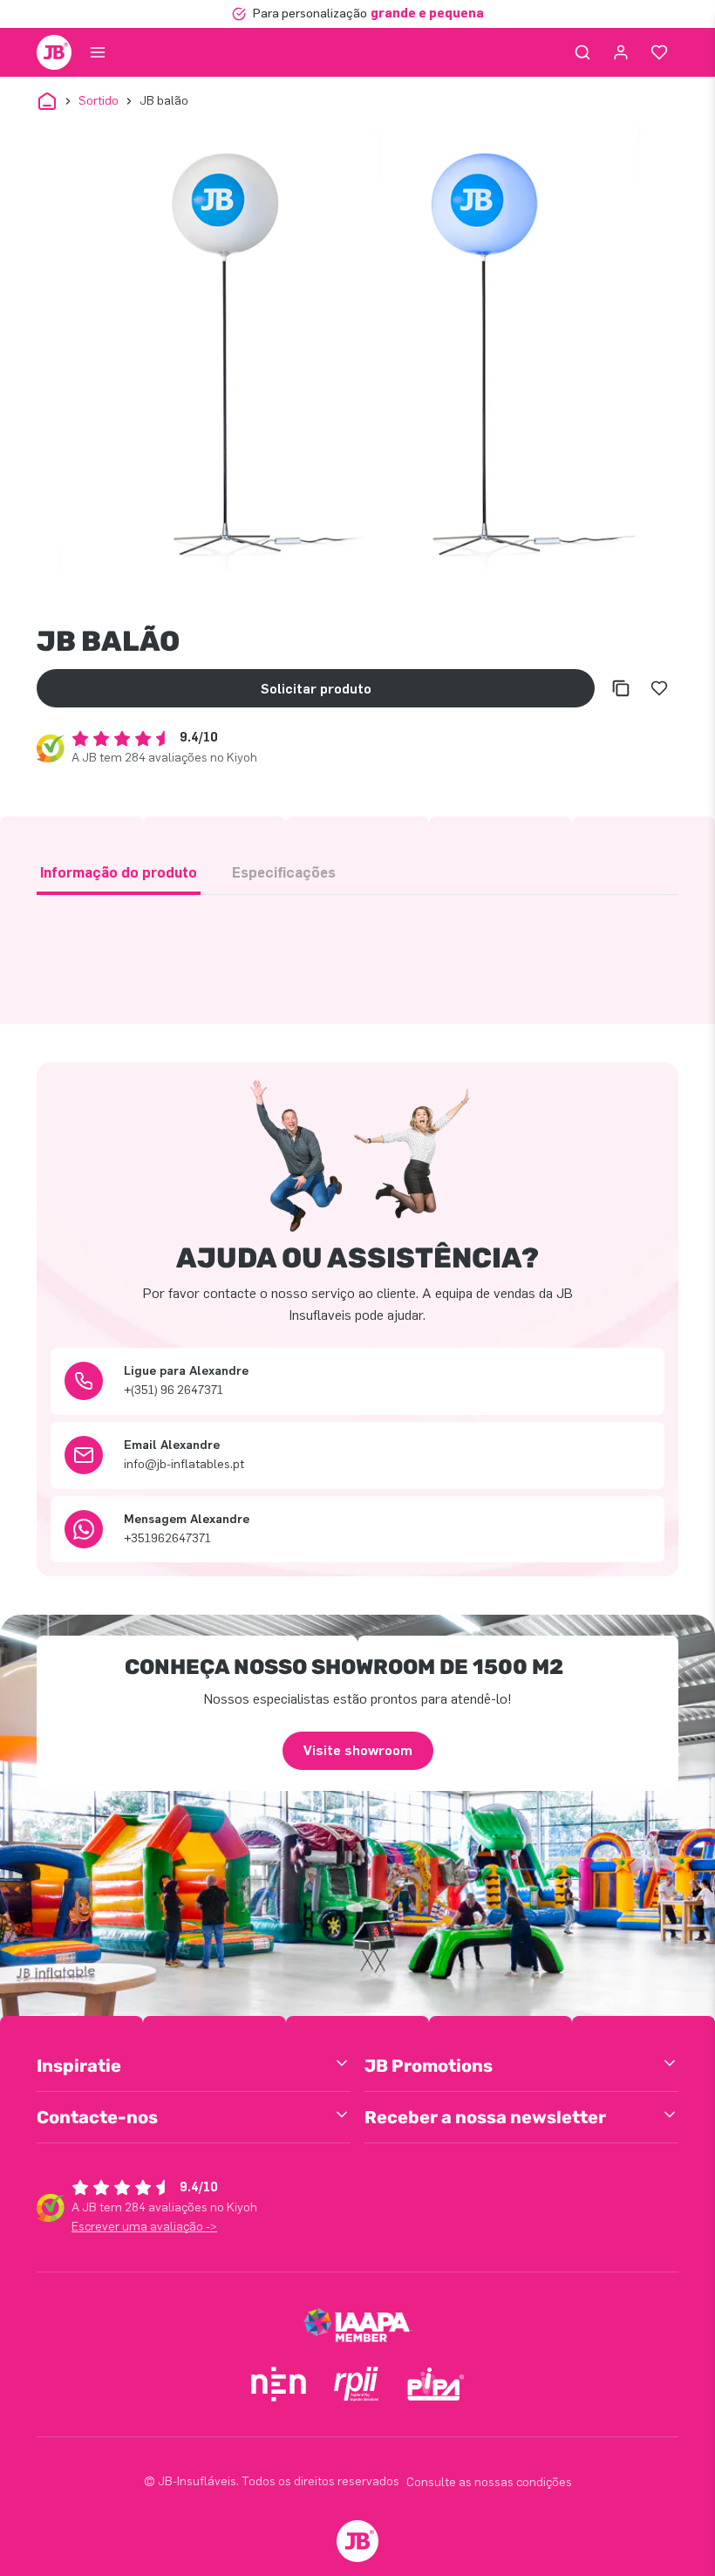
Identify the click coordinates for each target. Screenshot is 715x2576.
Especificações (284, 873)
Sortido (99, 101)
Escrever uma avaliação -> (144, 2227)
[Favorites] (659, 52)
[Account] (621, 52)
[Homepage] (54, 52)
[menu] (98, 52)
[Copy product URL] (621, 688)
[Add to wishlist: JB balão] (659, 688)
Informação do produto (119, 873)
